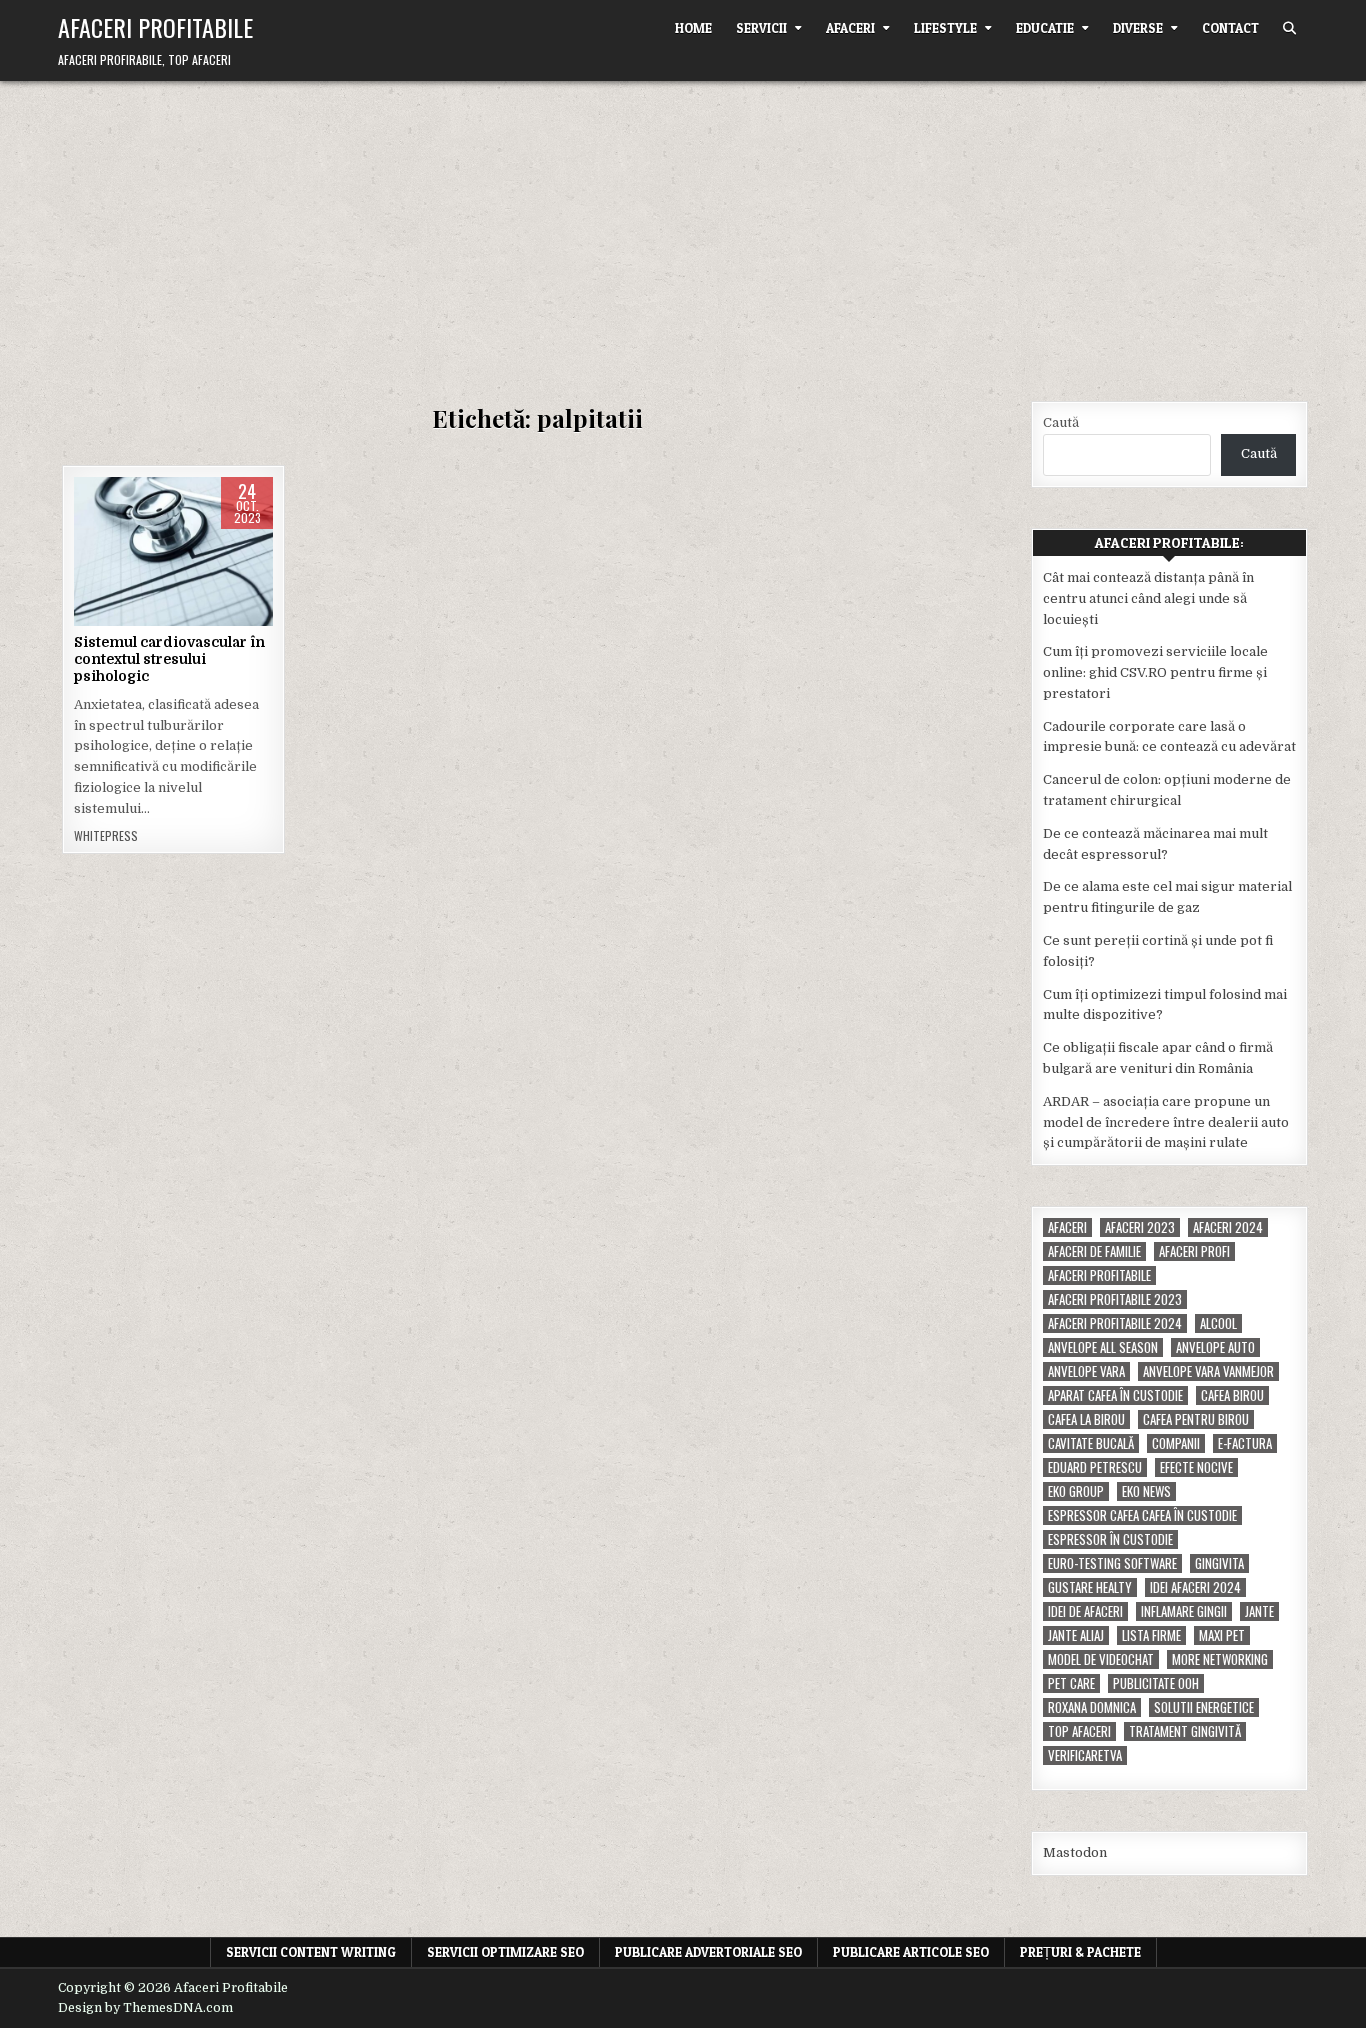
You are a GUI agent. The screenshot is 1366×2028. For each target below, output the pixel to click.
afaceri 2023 (1140, 1227)
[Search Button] (1289, 28)
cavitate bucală (1091, 1443)
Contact (1230, 28)
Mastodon (1075, 1852)
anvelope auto (1215, 1347)
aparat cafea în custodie (1115, 1395)
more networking (1220, 1659)
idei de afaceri (1085, 1611)
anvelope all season (1103, 1347)
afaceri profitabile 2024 (1115, 1323)
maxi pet (1222, 1635)
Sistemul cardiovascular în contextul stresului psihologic (169, 659)
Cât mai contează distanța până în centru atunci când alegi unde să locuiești (1148, 598)
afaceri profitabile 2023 (1115, 1299)
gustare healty (1090, 1587)
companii (1176, 1443)
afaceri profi (1194, 1251)
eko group (1076, 1491)
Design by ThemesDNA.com (145, 2008)
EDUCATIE (1045, 28)
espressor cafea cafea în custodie (1142, 1515)
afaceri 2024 (1228, 1227)
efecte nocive (1196, 1467)
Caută (1061, 422)
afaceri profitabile (1099, 1275)
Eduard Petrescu (1095, 1467)
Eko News (1146, 1491)
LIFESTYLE (945, 28)
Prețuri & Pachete (1080, 1952)
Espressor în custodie (1110, 1539)
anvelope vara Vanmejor (1208, 1371)
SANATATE (207, 540)
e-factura (1245, 1443)
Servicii (761, 28)
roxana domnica (1092, 1707)
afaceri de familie (1094, 1251)
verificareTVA (1085, 1755)
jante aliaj (1076, 1635)
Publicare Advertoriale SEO (708, 1952)
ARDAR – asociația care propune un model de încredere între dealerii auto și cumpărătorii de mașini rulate (1166, 1122)
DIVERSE (1138, 28)
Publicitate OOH (1156, 1683)
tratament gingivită (1185, 1731)
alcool (1218, 1323)
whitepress (106, 836)
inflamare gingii (1184, 1611)
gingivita (1219, 1563)
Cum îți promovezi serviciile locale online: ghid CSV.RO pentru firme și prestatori (1155, 672)
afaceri (1067, 1227)
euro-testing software (1112, 1563)
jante (1259, 1611)
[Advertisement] (683, 231)
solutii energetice (1204, 1707)
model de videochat (1101, 1659)
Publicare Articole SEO (911, 1952)
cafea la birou (1086, 1419)
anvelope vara (1086, 1371)
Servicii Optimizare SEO (505, 1952)
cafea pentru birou (1196, 1419)
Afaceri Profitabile (155, 27)
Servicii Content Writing (311, 1952)
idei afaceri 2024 (1195, 1587)
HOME (693, 28)
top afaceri (1079, 1731)
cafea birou (1232, 1395)
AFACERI (850, 28)
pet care (1071, 1683)
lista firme (1151, 1635)
